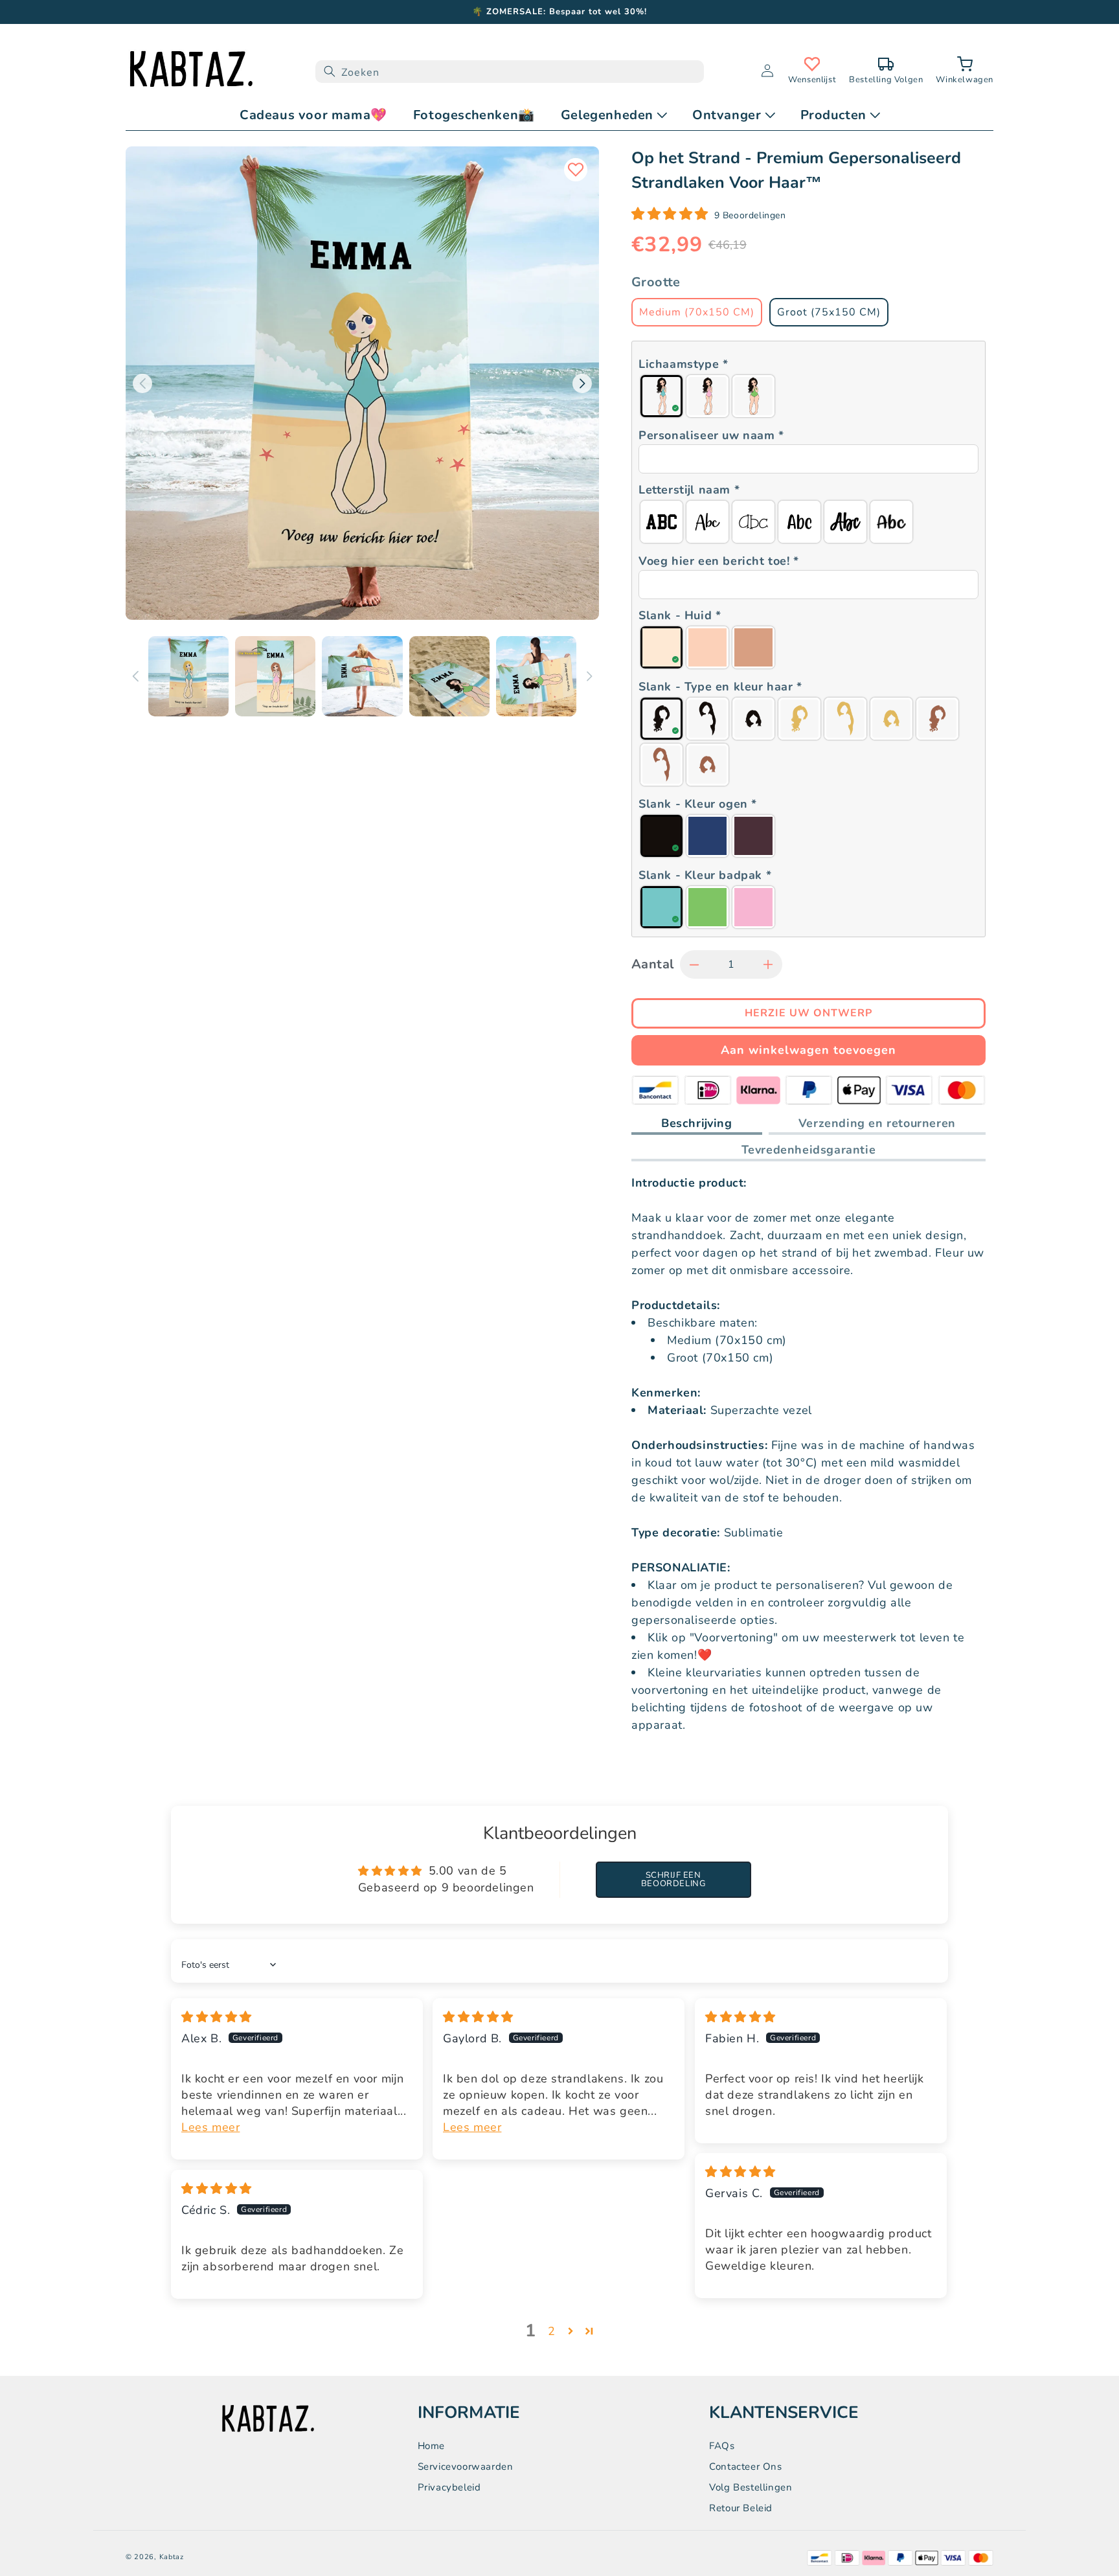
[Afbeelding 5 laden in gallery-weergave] (536, 676)
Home (431, 2446)
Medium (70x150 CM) (697, 312)
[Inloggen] (767, 72)
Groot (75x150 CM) (829, 312)
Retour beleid (741, 2508)
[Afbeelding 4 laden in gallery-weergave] (449, 676)
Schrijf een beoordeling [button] (673, 1879)
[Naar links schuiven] (135, 676)
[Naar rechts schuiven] (589, 676)
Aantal (652, 964)
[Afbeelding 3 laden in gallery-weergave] (362, 676)
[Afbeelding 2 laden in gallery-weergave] (275, 676)
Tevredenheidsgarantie (809, 1150)
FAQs (722, 2446)
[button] (965, 72)
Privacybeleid (449, 2487)
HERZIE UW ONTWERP (808, 1013)
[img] (217, 2017)
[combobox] (510, 72)
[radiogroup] (808, 396)
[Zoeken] (330, 72)
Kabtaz (172, 2557)
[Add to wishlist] (576, 170)
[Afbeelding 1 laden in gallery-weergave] (188, 676)
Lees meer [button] (210, 2127)
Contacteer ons (745, 2467)
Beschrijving (697, 1123)
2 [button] (552, 2331)
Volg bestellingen (751, 2487)
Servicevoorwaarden (466, 2467)
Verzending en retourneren (877, 1123)
